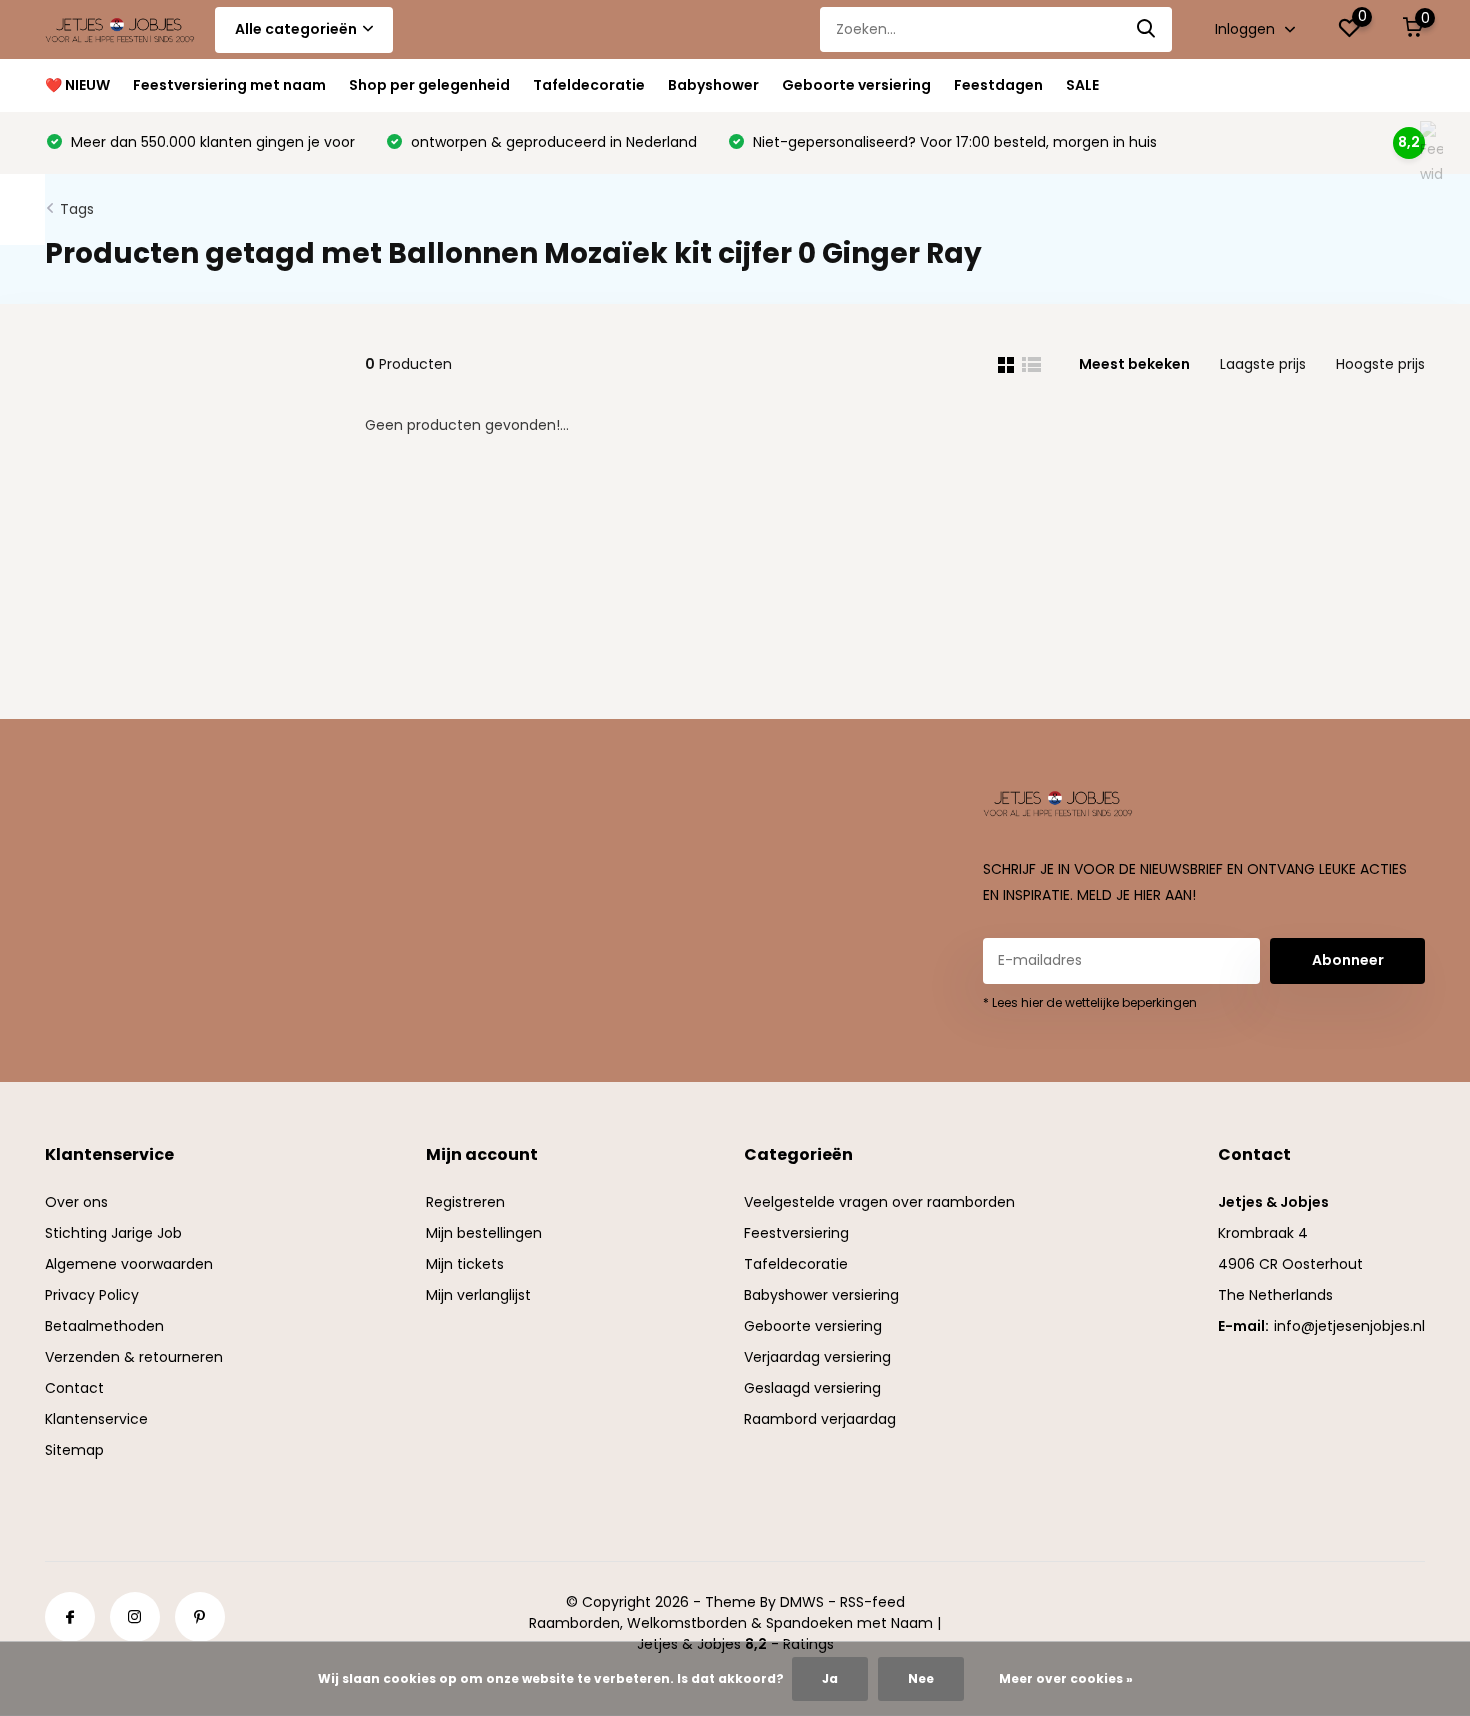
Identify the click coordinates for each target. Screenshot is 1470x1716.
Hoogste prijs (1380, 364)
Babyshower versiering (821, 1295)
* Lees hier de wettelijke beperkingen (1090, 1002)
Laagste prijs (1263, 364)
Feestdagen (998, 85)
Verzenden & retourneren (134, 1357)
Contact (74, 1388)
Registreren (465, 1202)
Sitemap (74, 1450)
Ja (830, 1678)
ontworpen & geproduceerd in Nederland (552, 142)
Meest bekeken (1134, 364)
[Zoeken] (1147, 29)
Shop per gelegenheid (429, 85)
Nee (921, 1678)
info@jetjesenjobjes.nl (1349, 1326)
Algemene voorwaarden (129, 1264)
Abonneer (1348, 960)
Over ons (76, 1202)
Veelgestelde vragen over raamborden (879, 1202)
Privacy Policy (92, 1295)
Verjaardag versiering (817, 1357)
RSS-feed (872, 1602)
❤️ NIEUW (77, 85)
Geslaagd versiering (812, 1388)
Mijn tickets (465, 1264)
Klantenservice (96, 1419)
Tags (77, 209)
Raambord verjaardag (820, 1419)
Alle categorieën (296, 29)
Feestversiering (796, 1233)
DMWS (802, 1602)
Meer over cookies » (1066, 1678)
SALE (1082, 85)
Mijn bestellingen (484, 1233)
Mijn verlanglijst (478, 1295)
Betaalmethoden (104, 1326)
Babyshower (713, 85)
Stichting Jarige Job (113, 1233)
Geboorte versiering (856, 85)
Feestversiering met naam (229, 85)
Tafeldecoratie (589, 85)
